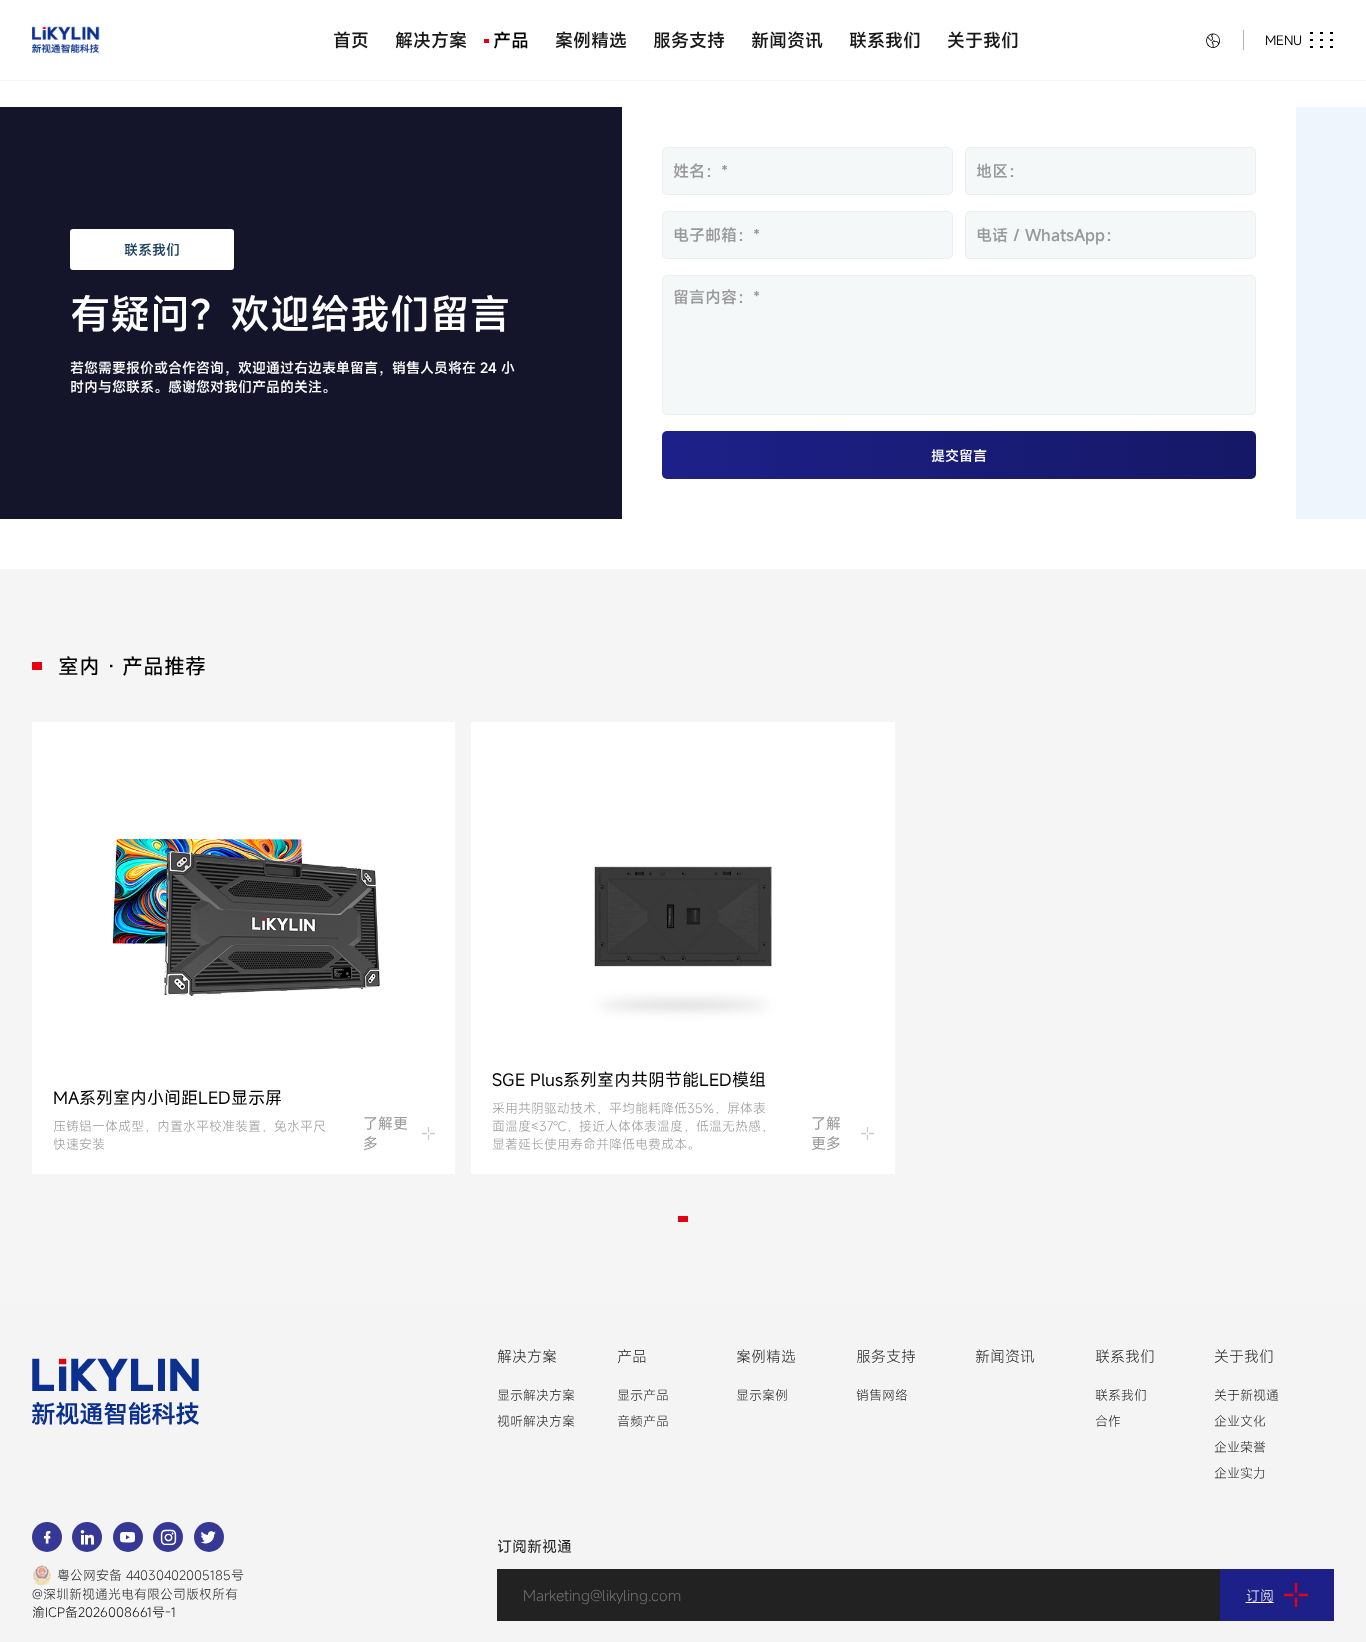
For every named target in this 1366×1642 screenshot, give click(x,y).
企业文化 (1240, 1421)
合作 (1108, 1421)
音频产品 (643, 1421)
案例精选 (591, 40)
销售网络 (882, 1395)
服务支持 (689, 40)
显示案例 (762, 1395)
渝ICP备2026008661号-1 (104, 1612)
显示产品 (643, 1395)
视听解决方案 (536, 1421)
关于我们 (983, 40)
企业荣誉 (1240, 1447)
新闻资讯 (787, 40)
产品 (511, 40)
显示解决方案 (536, 1395)
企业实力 (1240, 1473)
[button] (682, 1219)
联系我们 (885, 40)
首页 (351, 40)
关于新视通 (1246, 1395)
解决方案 (431, 40)
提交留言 (959, 454)
